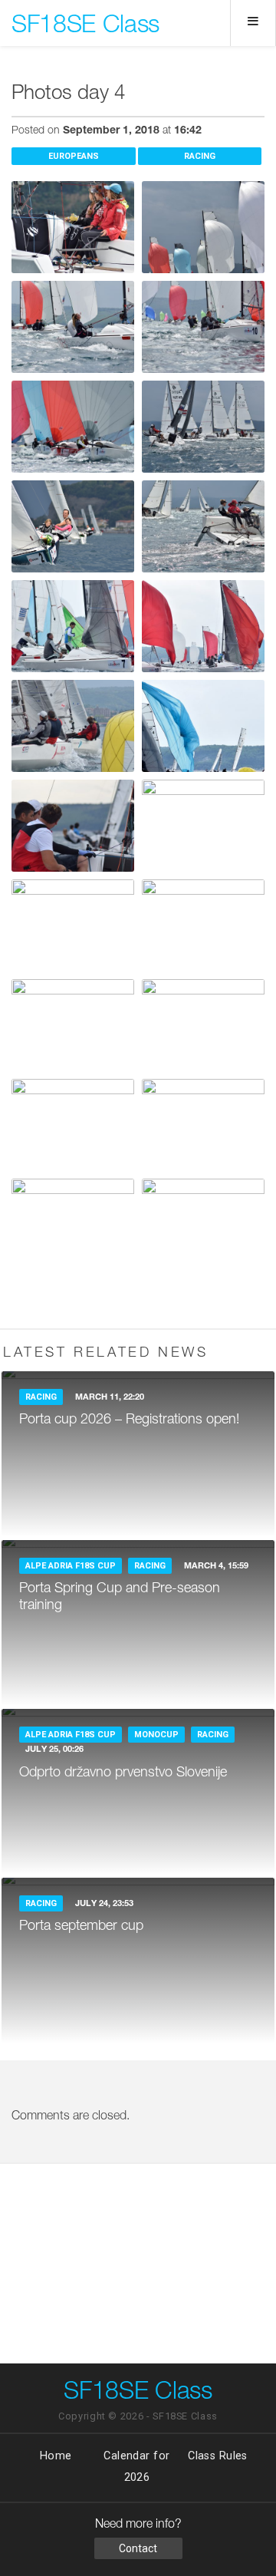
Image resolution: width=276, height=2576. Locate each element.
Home (56, 2456)
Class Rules (218, 2456)
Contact (138, 2548)
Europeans (74, 156)
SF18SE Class (85, 27)
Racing (200, 156)
